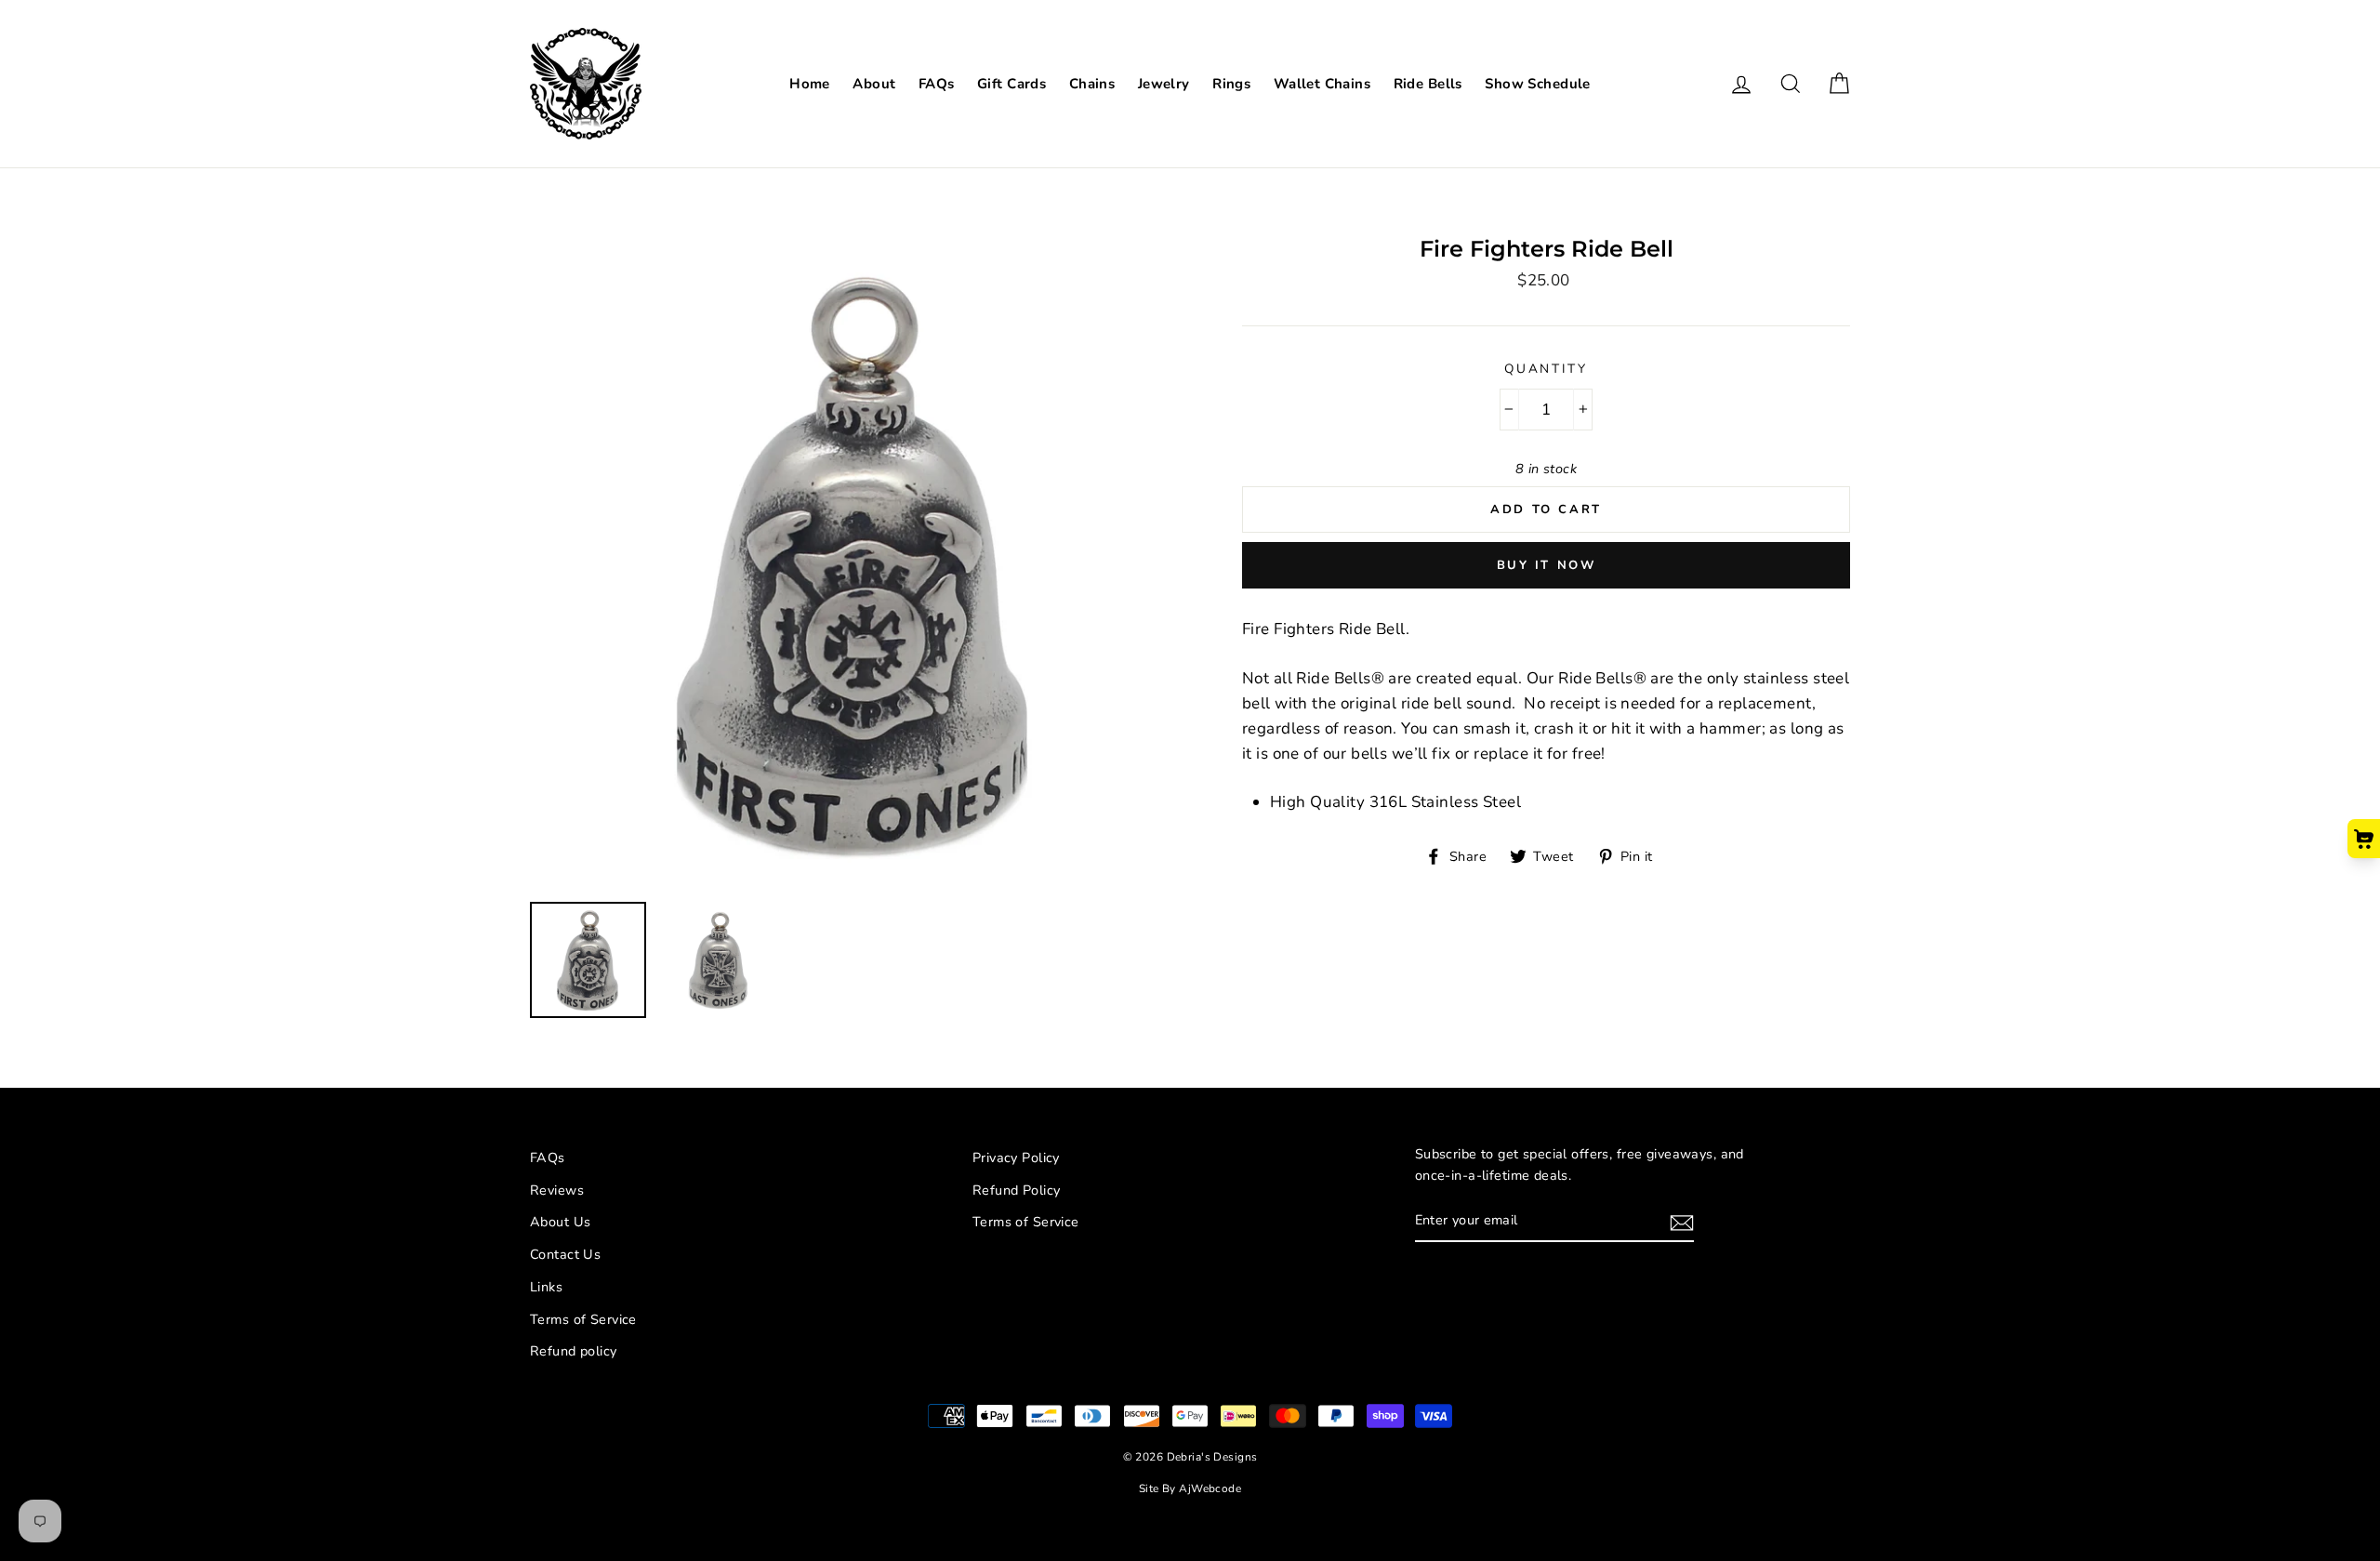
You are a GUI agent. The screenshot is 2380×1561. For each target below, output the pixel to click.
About (874, 84)
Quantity (1546, 369)
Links (546, 1287)
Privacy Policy (1016, 1158)
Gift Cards (1011, 84)
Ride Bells (1428, 84)
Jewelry (1164, 84)
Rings (1231, 84)
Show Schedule (1538, 84)
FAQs (937, 84)
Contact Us (565, 1254)
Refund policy (574, 1351)
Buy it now (1547, 565)
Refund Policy (1017, 1190)
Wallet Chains (1322, 84)
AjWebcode (1210, 1488)
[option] (855, 563)
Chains (1092, 84)
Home (810, 84)
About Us (560, 1222)
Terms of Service (583, 1319)
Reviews (557, 1190)
